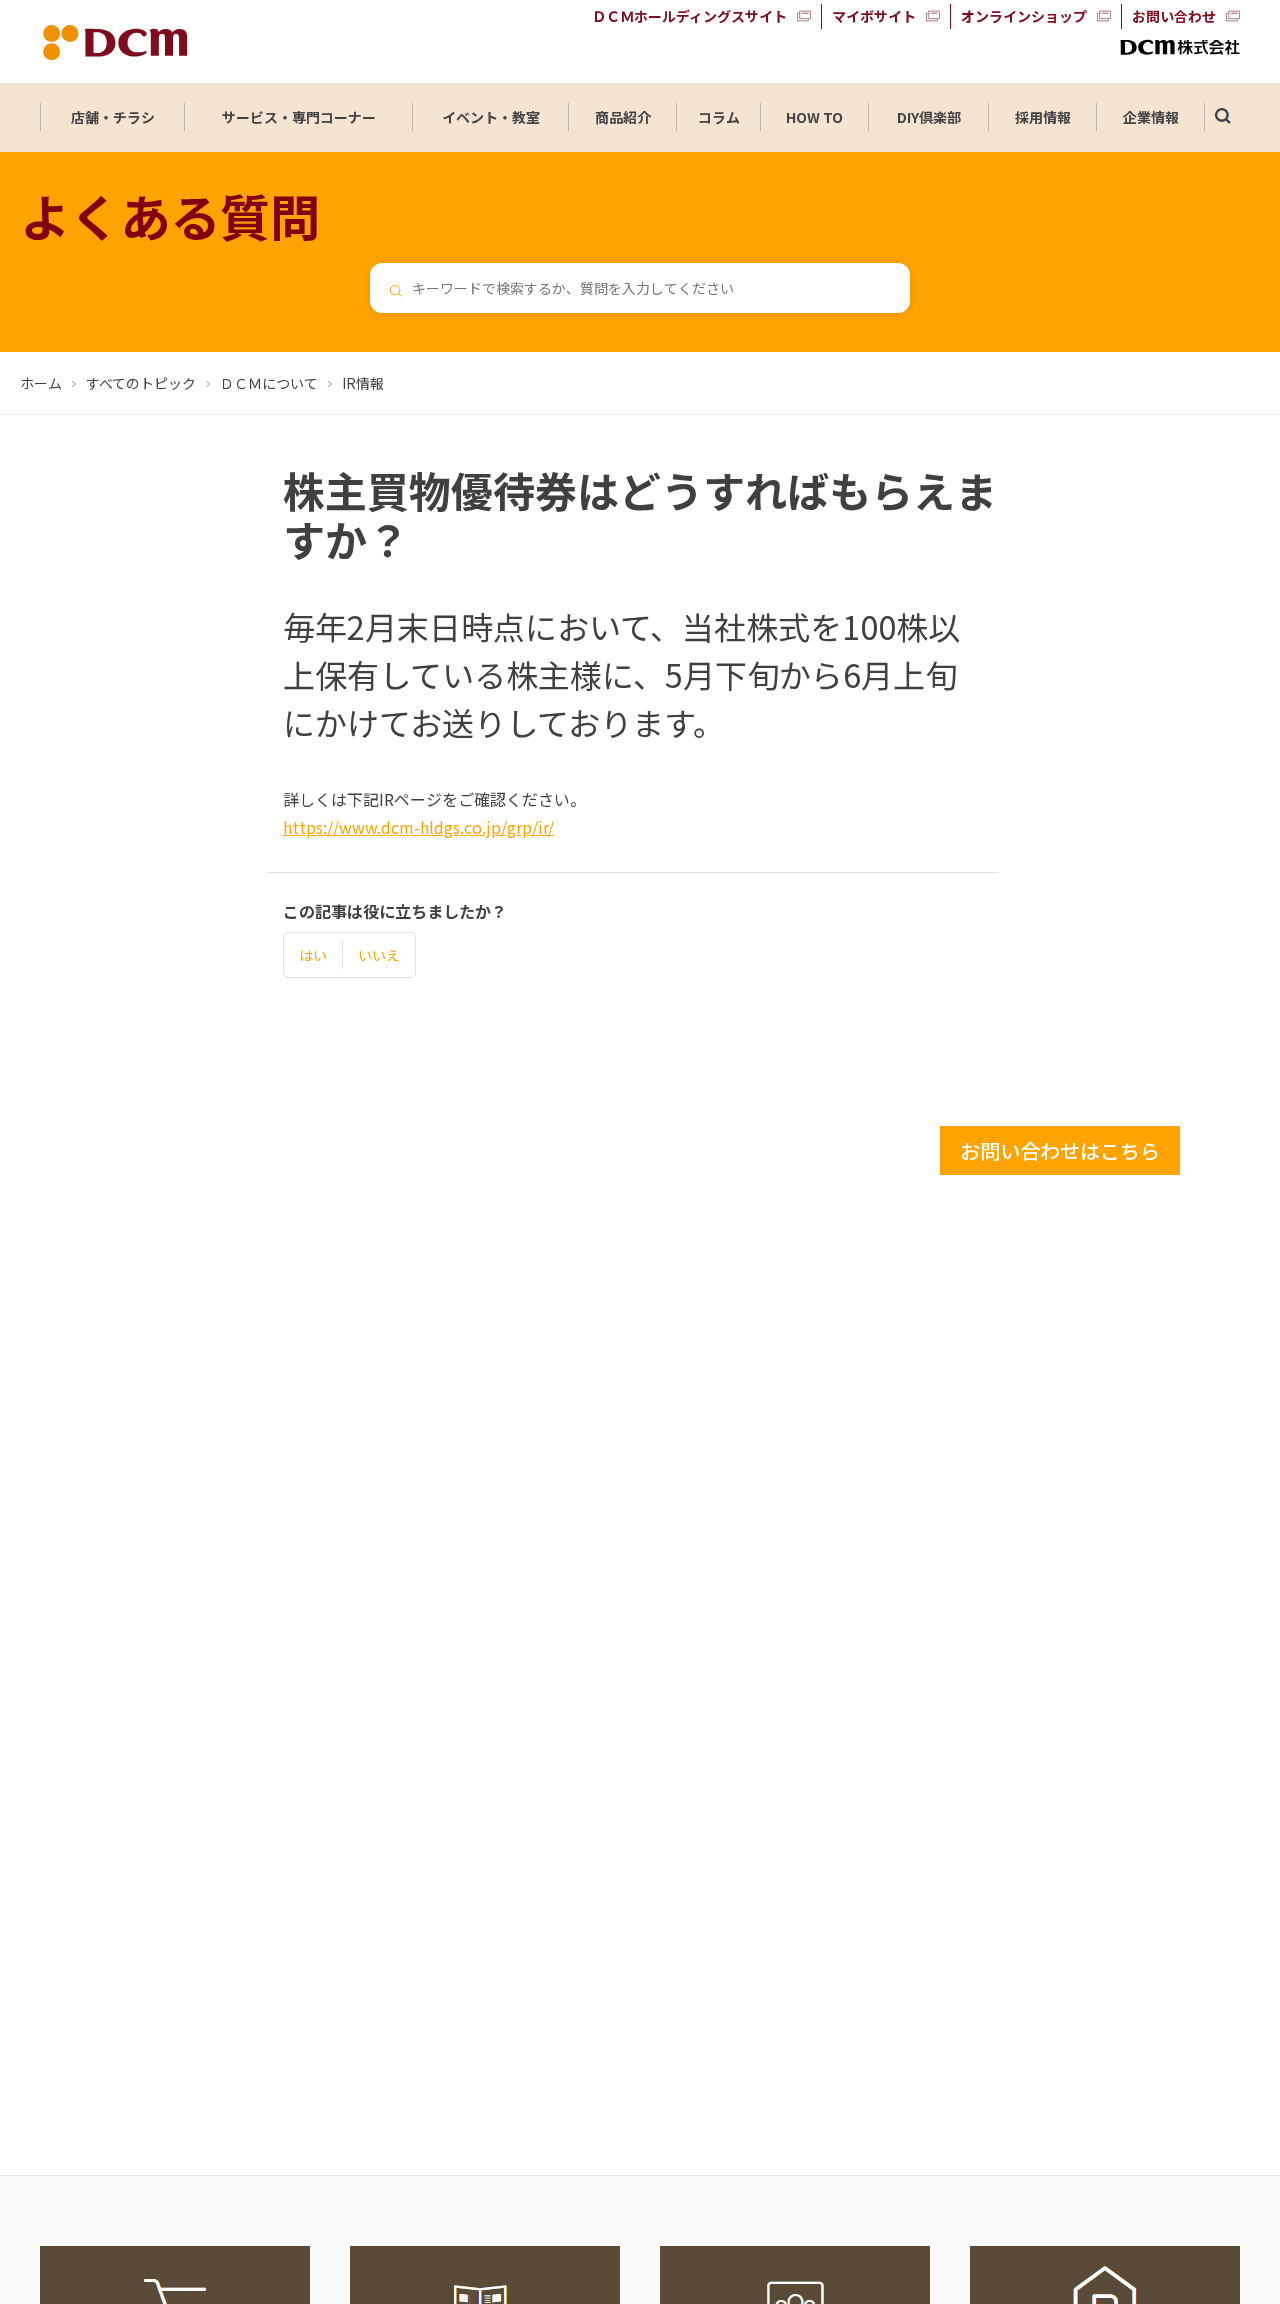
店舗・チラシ (113, 117)
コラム (719, 117)
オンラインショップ (1024, 16)
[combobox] (640, 288)
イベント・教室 (491, 117)
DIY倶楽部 (929, 117)
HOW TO (814, 117)
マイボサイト (874, 16)
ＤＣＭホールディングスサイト (689, 16)
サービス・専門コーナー (299, 117)
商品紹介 (623, 117)
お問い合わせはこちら (1060, 1150)
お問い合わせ (1174, 16)
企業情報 (1151, 117)
